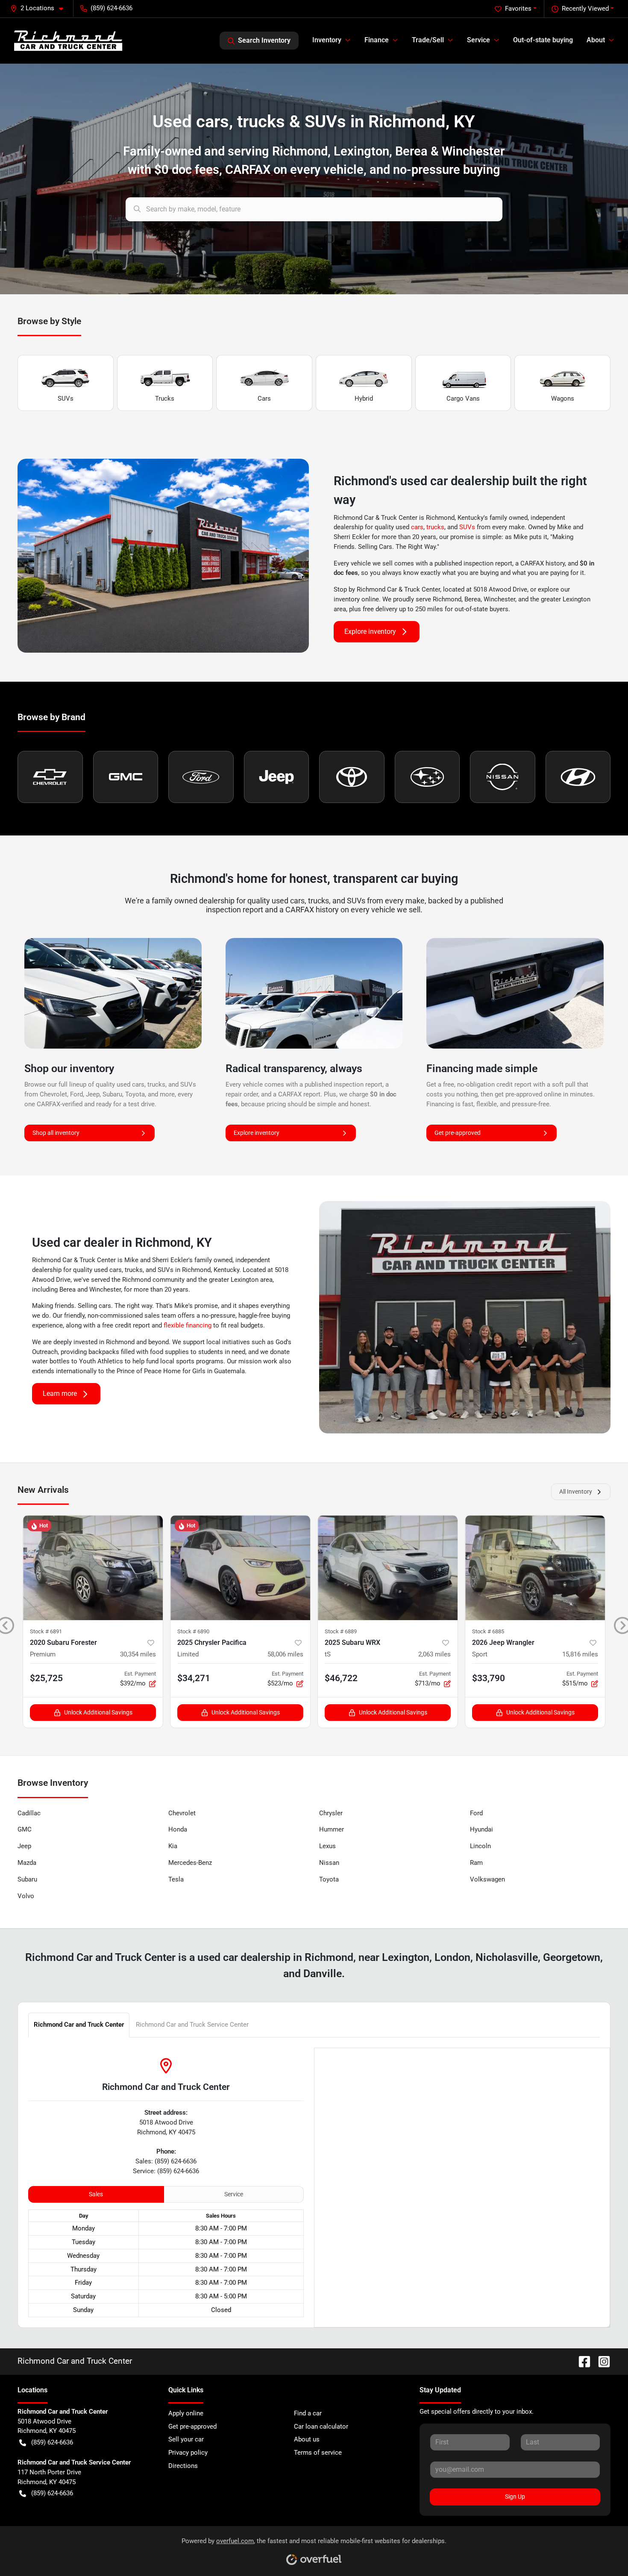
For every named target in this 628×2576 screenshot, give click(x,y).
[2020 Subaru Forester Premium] (93, 1568)
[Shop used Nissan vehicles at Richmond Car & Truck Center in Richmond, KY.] (503, 777)
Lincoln (480, 1846)
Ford (476, 1813)
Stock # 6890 (193, 1631)
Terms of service (318, 2453)
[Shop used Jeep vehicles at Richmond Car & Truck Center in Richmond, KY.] (277, 777)
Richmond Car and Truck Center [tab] (79, 2025)
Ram (476, 1863)
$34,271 (194, 1678)
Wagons (563, 399)
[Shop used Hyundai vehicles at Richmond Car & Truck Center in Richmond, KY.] (578, 777)
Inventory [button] (327, 40)
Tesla (176, 1879)
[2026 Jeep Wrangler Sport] (535, 1568)
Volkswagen (487, 1879)
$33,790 (489, 1678)
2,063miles (434, 1654)
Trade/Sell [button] (428, 40)
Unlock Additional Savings (98, 1712)
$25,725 (46, 1678)
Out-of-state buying (543, 40)
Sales (96, 2194)
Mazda (27, 1863)
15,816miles (580, 1654)
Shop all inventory (56, 1133)
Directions (183, 2466)
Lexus (327, 1846)
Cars (264, 399)
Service (234, 2194)
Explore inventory (370, 632)
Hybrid (364, 399)
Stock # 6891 (46, 1631)
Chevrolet (182, 1813)
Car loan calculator (321, 2427)
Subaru (27, 1879)
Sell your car (186, 2439)
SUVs (66, 399)
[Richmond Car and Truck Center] (68, 40)
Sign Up (515, 2497)
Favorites (518, 9)
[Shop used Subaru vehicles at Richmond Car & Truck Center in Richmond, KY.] (427, 777)
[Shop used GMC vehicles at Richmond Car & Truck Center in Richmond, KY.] (126, 777)
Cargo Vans (463, 399)
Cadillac (29, 1813)
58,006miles (285, 1654)
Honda (178, 1829)
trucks (435, 527)
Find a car (308, 2413)
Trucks (165, 399)
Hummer (332, 1829)
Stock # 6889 (341, 1631)
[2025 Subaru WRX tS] (388, 1568)
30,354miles (138, 1654)
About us (307, 2439)
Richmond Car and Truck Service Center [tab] (192, 2025)
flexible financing (188, 1325)
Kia (173, 1846)
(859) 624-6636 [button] (112, 8)
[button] (40, 8)
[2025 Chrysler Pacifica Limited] (240, 1568)
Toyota (329, 1879)
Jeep (24, 1846)
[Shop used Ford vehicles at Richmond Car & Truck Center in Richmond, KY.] (201, 777)
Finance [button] (377, 40)
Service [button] (478, 40)
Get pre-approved (458, 1133)
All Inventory (576, 1492)
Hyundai (481, 1829)
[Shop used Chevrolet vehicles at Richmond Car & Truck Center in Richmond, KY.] (50, 777)
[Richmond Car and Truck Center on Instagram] (601, 2361)
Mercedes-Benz (190, 1863)
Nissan (329, 1863)
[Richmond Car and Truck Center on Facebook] (581, 2361)
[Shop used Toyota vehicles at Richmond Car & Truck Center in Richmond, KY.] (352, 777)
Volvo (26, 1896)
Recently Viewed (585, 9)
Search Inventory (264, 40)
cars (417, 527)
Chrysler (331, 1813)
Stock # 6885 (488, 1631)
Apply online (186, 2413)
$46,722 (341, 1678)
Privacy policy (188, 2453)
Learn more (60, 1394)
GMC (25, 1829)
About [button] (596, 40)
